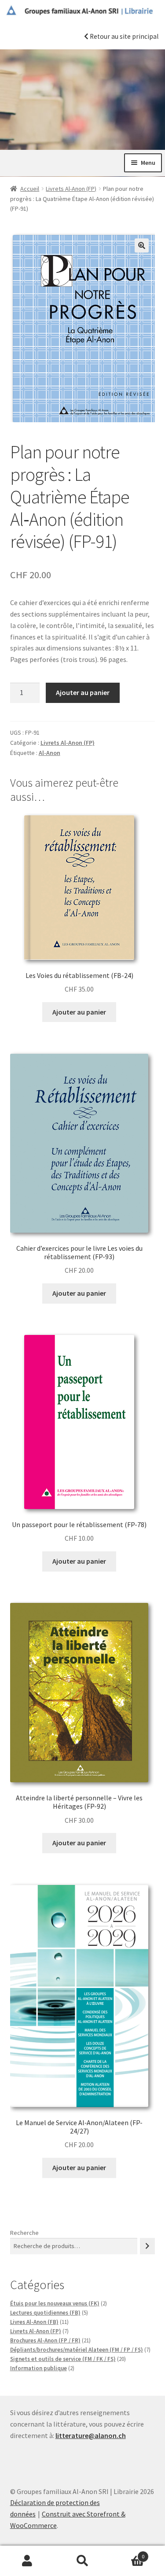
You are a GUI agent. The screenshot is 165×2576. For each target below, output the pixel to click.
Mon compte (27, 2561)
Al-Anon (49, 753)
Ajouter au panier (83, 692)
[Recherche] (147, 2246)
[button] (142, 245)
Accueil (30, 189)
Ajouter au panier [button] (79, 1012)
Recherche (24, 2233)
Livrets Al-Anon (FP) (71, 189)
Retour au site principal (123, 36)
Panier (127, 2553)
